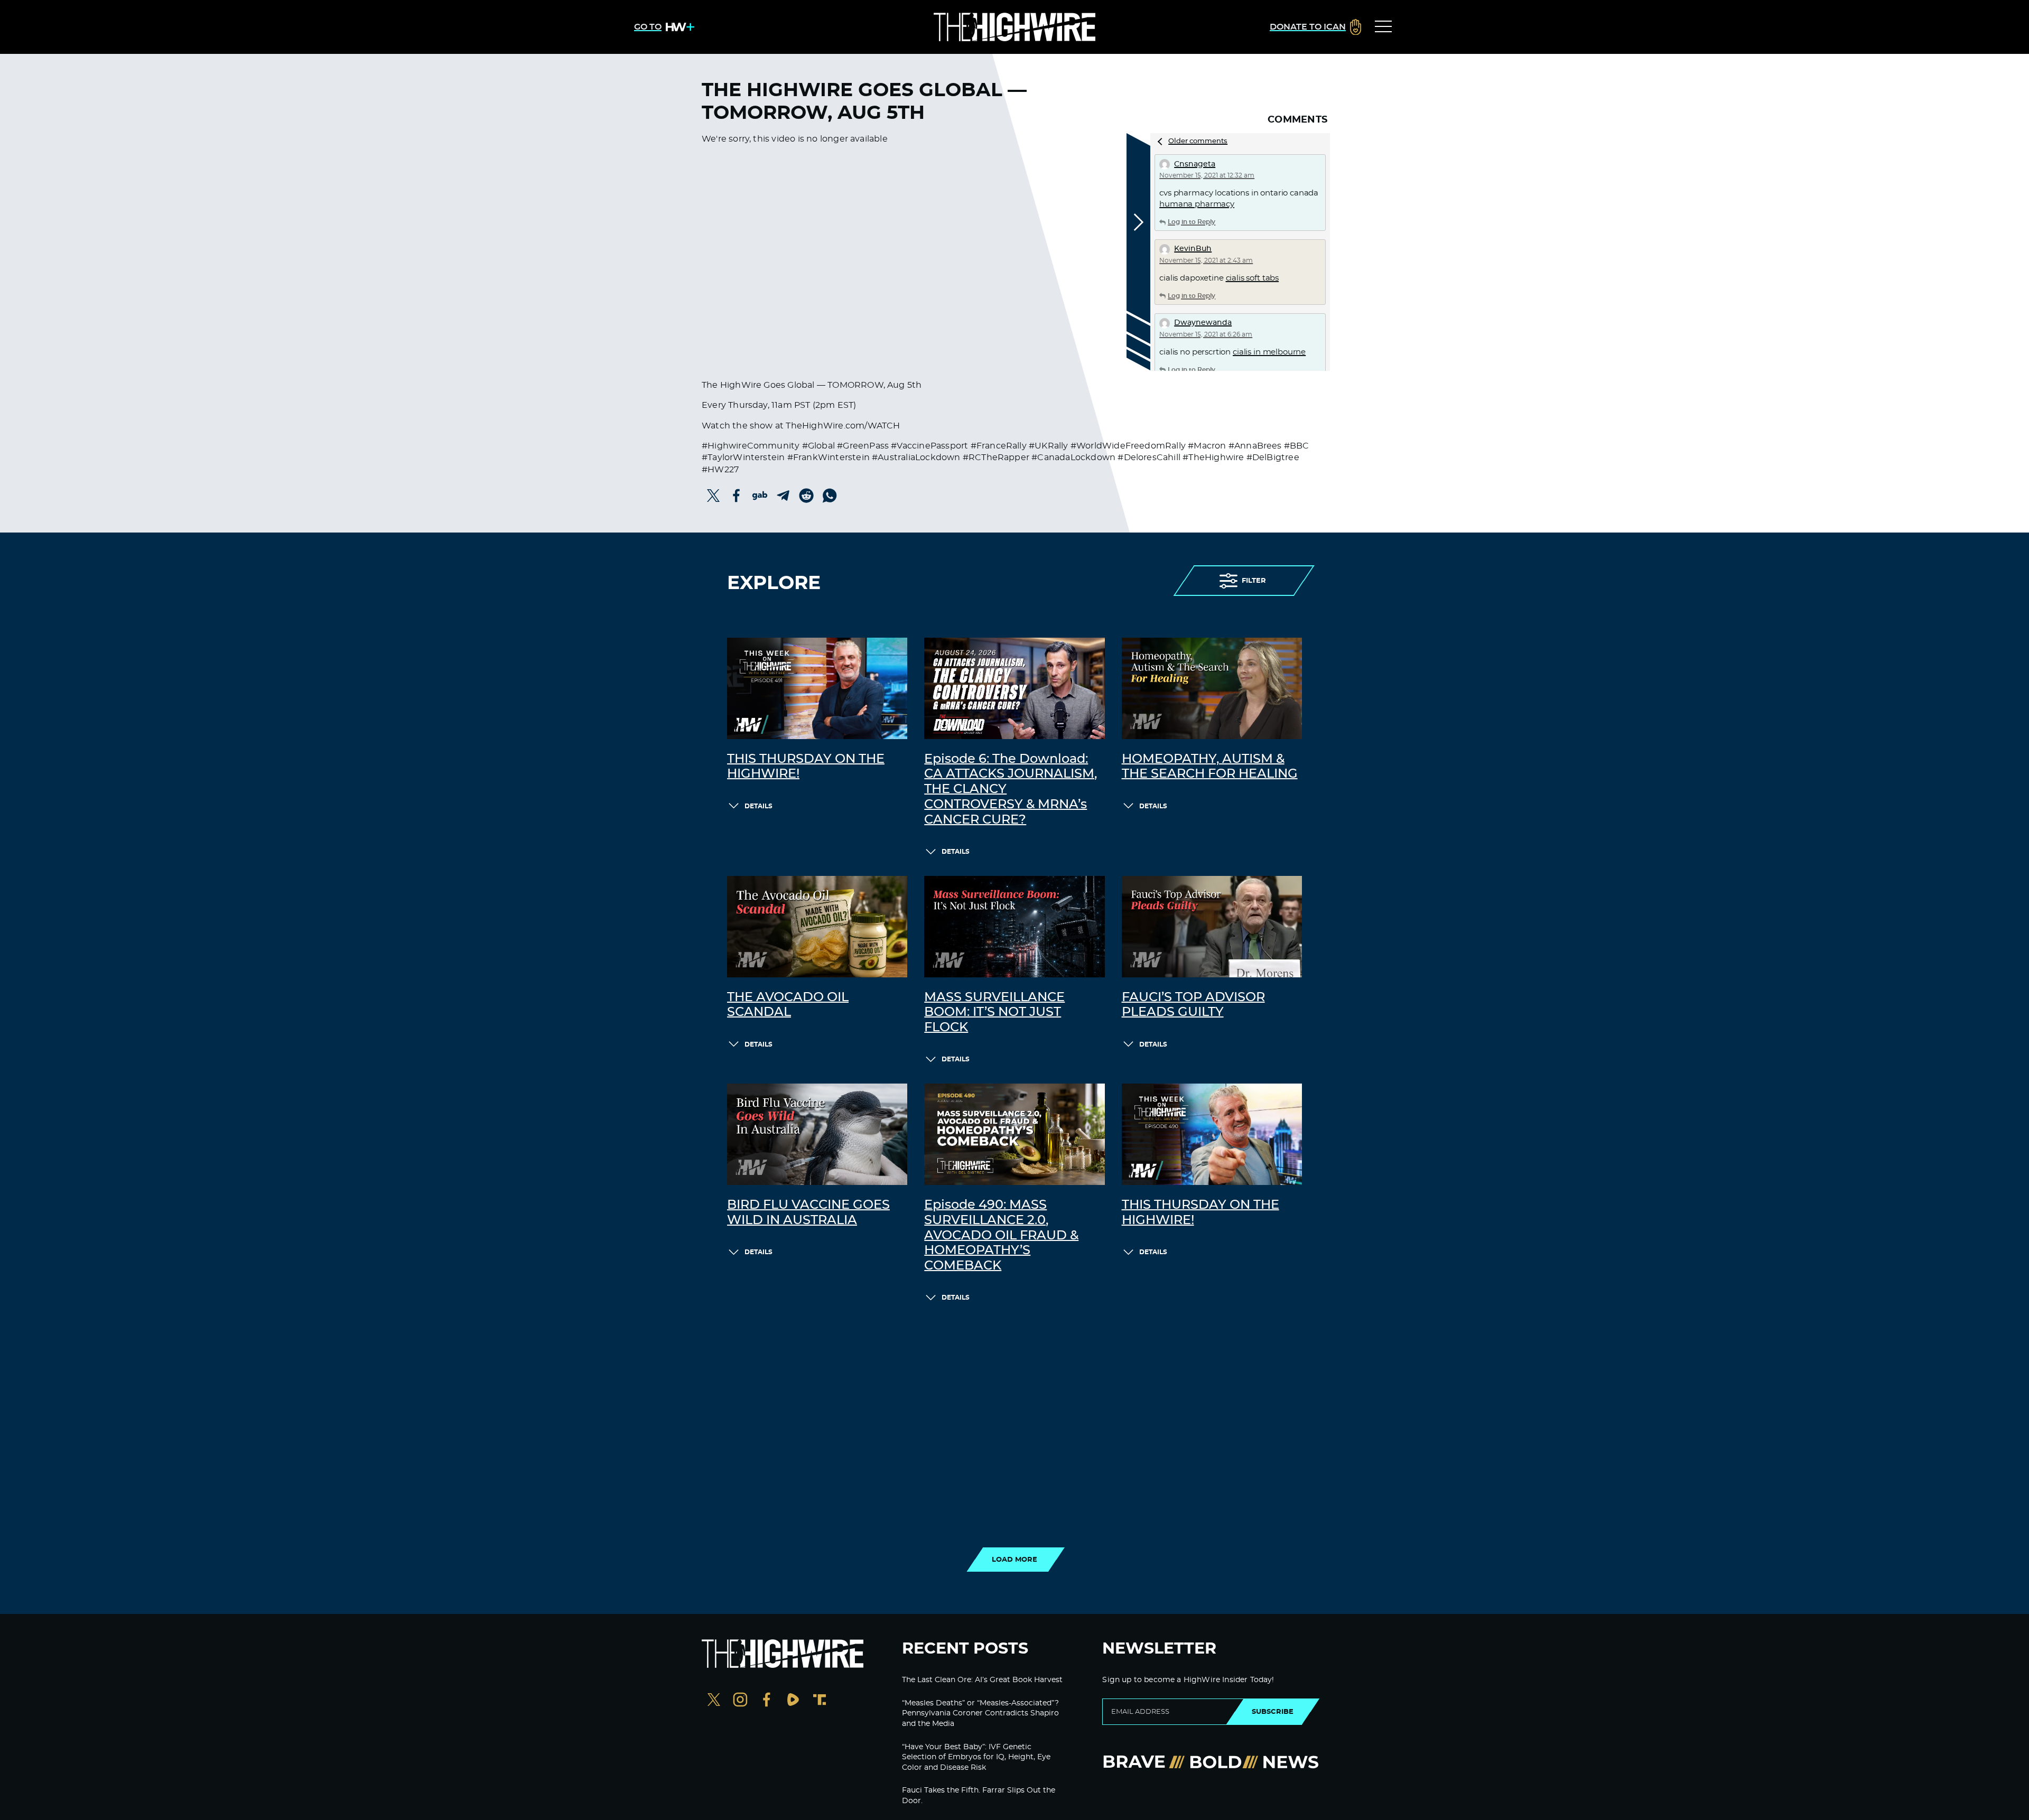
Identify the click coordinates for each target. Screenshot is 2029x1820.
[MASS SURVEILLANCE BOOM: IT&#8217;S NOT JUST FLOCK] (1014, 927)
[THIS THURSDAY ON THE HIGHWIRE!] (817, 688)
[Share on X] (713, 496)
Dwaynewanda (1203, 323)
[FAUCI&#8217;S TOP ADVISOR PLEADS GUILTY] (1212, 927)
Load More (1015, 1560)
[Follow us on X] (714, 1701)
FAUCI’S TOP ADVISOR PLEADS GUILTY (1193, 1005)
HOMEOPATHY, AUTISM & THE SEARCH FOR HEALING (1210, 767)
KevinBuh (1193, 249)
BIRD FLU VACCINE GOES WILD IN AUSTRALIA (808, 1213)
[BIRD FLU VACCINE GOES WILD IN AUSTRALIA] (817, 1134)
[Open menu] (1383, 27)
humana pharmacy (1197, 204)
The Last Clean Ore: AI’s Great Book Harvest (982, 1680)
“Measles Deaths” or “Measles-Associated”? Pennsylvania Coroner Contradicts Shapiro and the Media (980, 1714)
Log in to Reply (1192, 222)
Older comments (1198, 141)
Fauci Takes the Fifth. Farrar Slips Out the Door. (979, 1796)
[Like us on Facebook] (767, 1701)
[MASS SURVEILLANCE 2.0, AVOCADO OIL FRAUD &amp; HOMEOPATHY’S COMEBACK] (1014, 1134)
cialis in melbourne (1269, 352)
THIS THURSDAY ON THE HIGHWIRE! (806, 767)
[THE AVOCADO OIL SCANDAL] (817, 927)
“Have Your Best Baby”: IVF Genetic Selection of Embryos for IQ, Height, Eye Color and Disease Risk (976, 1757)
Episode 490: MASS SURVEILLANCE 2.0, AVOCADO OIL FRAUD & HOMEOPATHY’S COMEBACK (1001, 1235)
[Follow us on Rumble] (793, 1701)
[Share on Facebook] (737, 496)
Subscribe (1273, 1712)
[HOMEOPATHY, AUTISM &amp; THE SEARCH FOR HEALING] (1212, 688)
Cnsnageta (1195, 164)
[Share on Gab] (760, 496)
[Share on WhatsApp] (830, 496)
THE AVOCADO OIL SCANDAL (788, 1005)
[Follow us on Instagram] (740, 1701)
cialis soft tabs (1253, 278)
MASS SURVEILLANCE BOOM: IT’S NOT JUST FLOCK (994, 1013)
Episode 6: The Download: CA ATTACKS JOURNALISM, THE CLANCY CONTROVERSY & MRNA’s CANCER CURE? (1011, 790)
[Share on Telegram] (783, 496)
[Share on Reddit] (806, 496)
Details (758, 806)
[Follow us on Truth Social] (820, 1701)
